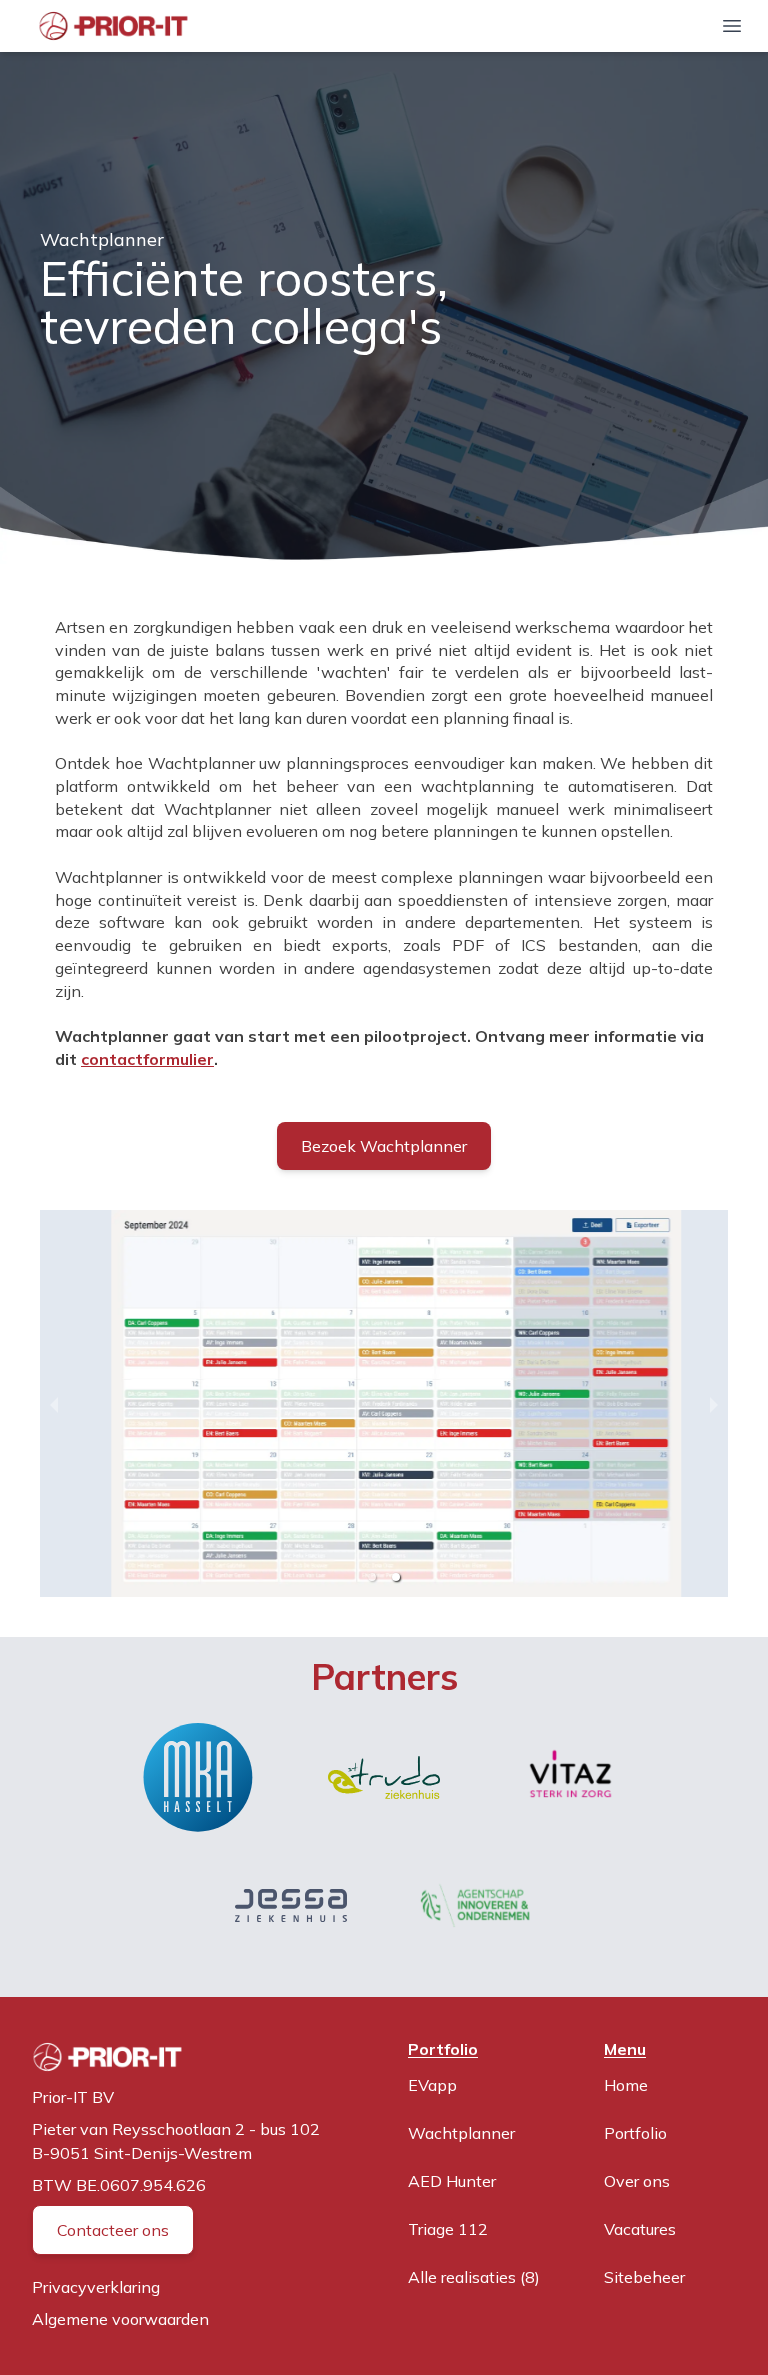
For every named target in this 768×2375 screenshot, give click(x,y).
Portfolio (635, 2133)
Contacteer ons (113, 2230)
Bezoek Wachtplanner (384, 1146)
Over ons (637, 2181)
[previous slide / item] (54, 1403)
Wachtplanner (461, 2133)
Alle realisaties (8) (474, 2277)
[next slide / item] (714, 1403)
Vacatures (640, 2229)
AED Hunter (452, 2181)
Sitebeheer (644, 2277)
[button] (372, 1577)
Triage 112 (448, 2229)
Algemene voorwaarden (120, 2319)
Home (626, 2085)
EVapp (432, 2085)
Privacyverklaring (96, 2287)
